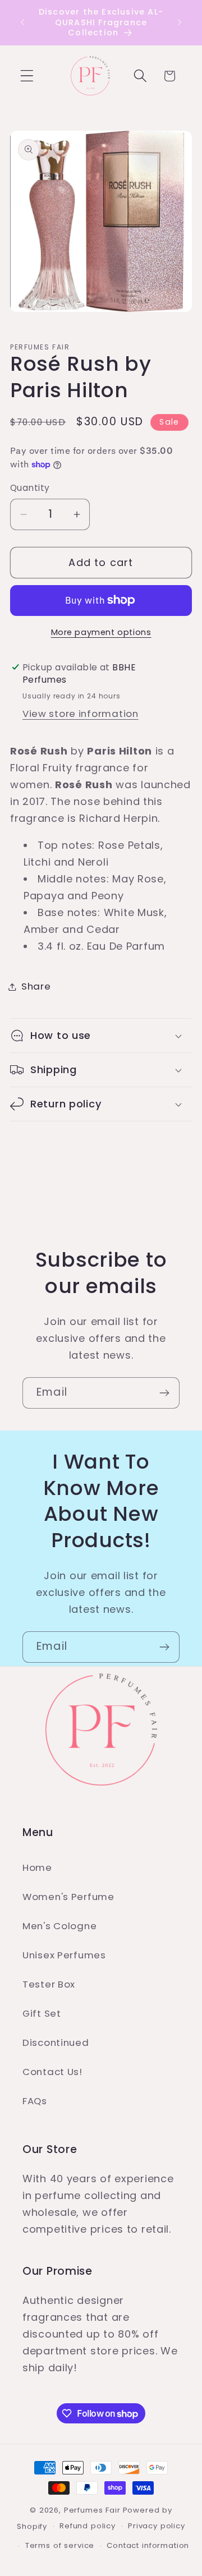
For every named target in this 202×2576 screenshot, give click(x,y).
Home (37, 1867)
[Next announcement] (180, 22)
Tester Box (49, 1984)
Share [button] (36, 986)
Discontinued (56, 2043)
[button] (27, 76)
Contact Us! (52, 2072)
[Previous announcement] (22, 22)
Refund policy (88, 2526)
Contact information (148, 2545)
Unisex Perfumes (64, 1955)
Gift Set (42, 2013)
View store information (81, 714)
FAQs (35, 2101)
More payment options (101, 632)
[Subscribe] (164, 1393)
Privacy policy (157, 2526)
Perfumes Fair (92, 2510)
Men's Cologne (59, 1926)
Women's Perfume (68, 1897)
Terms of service (60, 2545)
